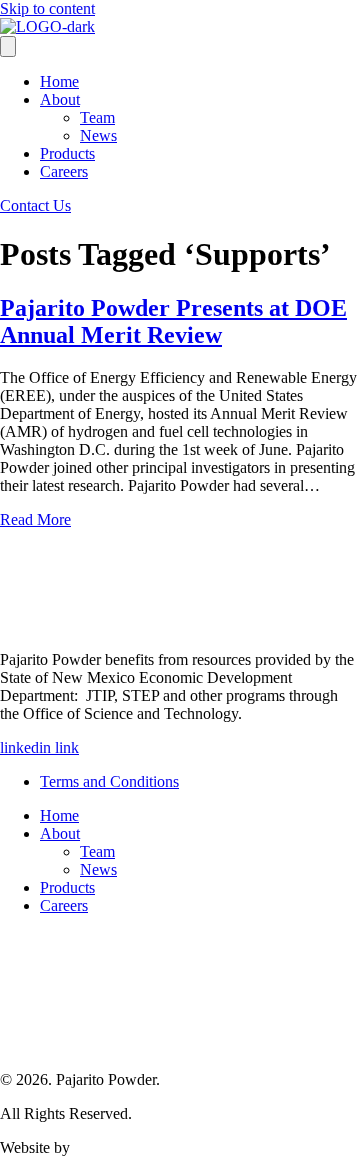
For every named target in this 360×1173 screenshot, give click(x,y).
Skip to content (47, 8)
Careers (64, 171)
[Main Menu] (8, 46)
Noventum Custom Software (164, 1147)
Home (59, 81)
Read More (35, 519)
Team (97, 117)
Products (67, 153)
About (60, 99)
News (98, 135)
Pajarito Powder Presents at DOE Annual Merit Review (173, 321)
